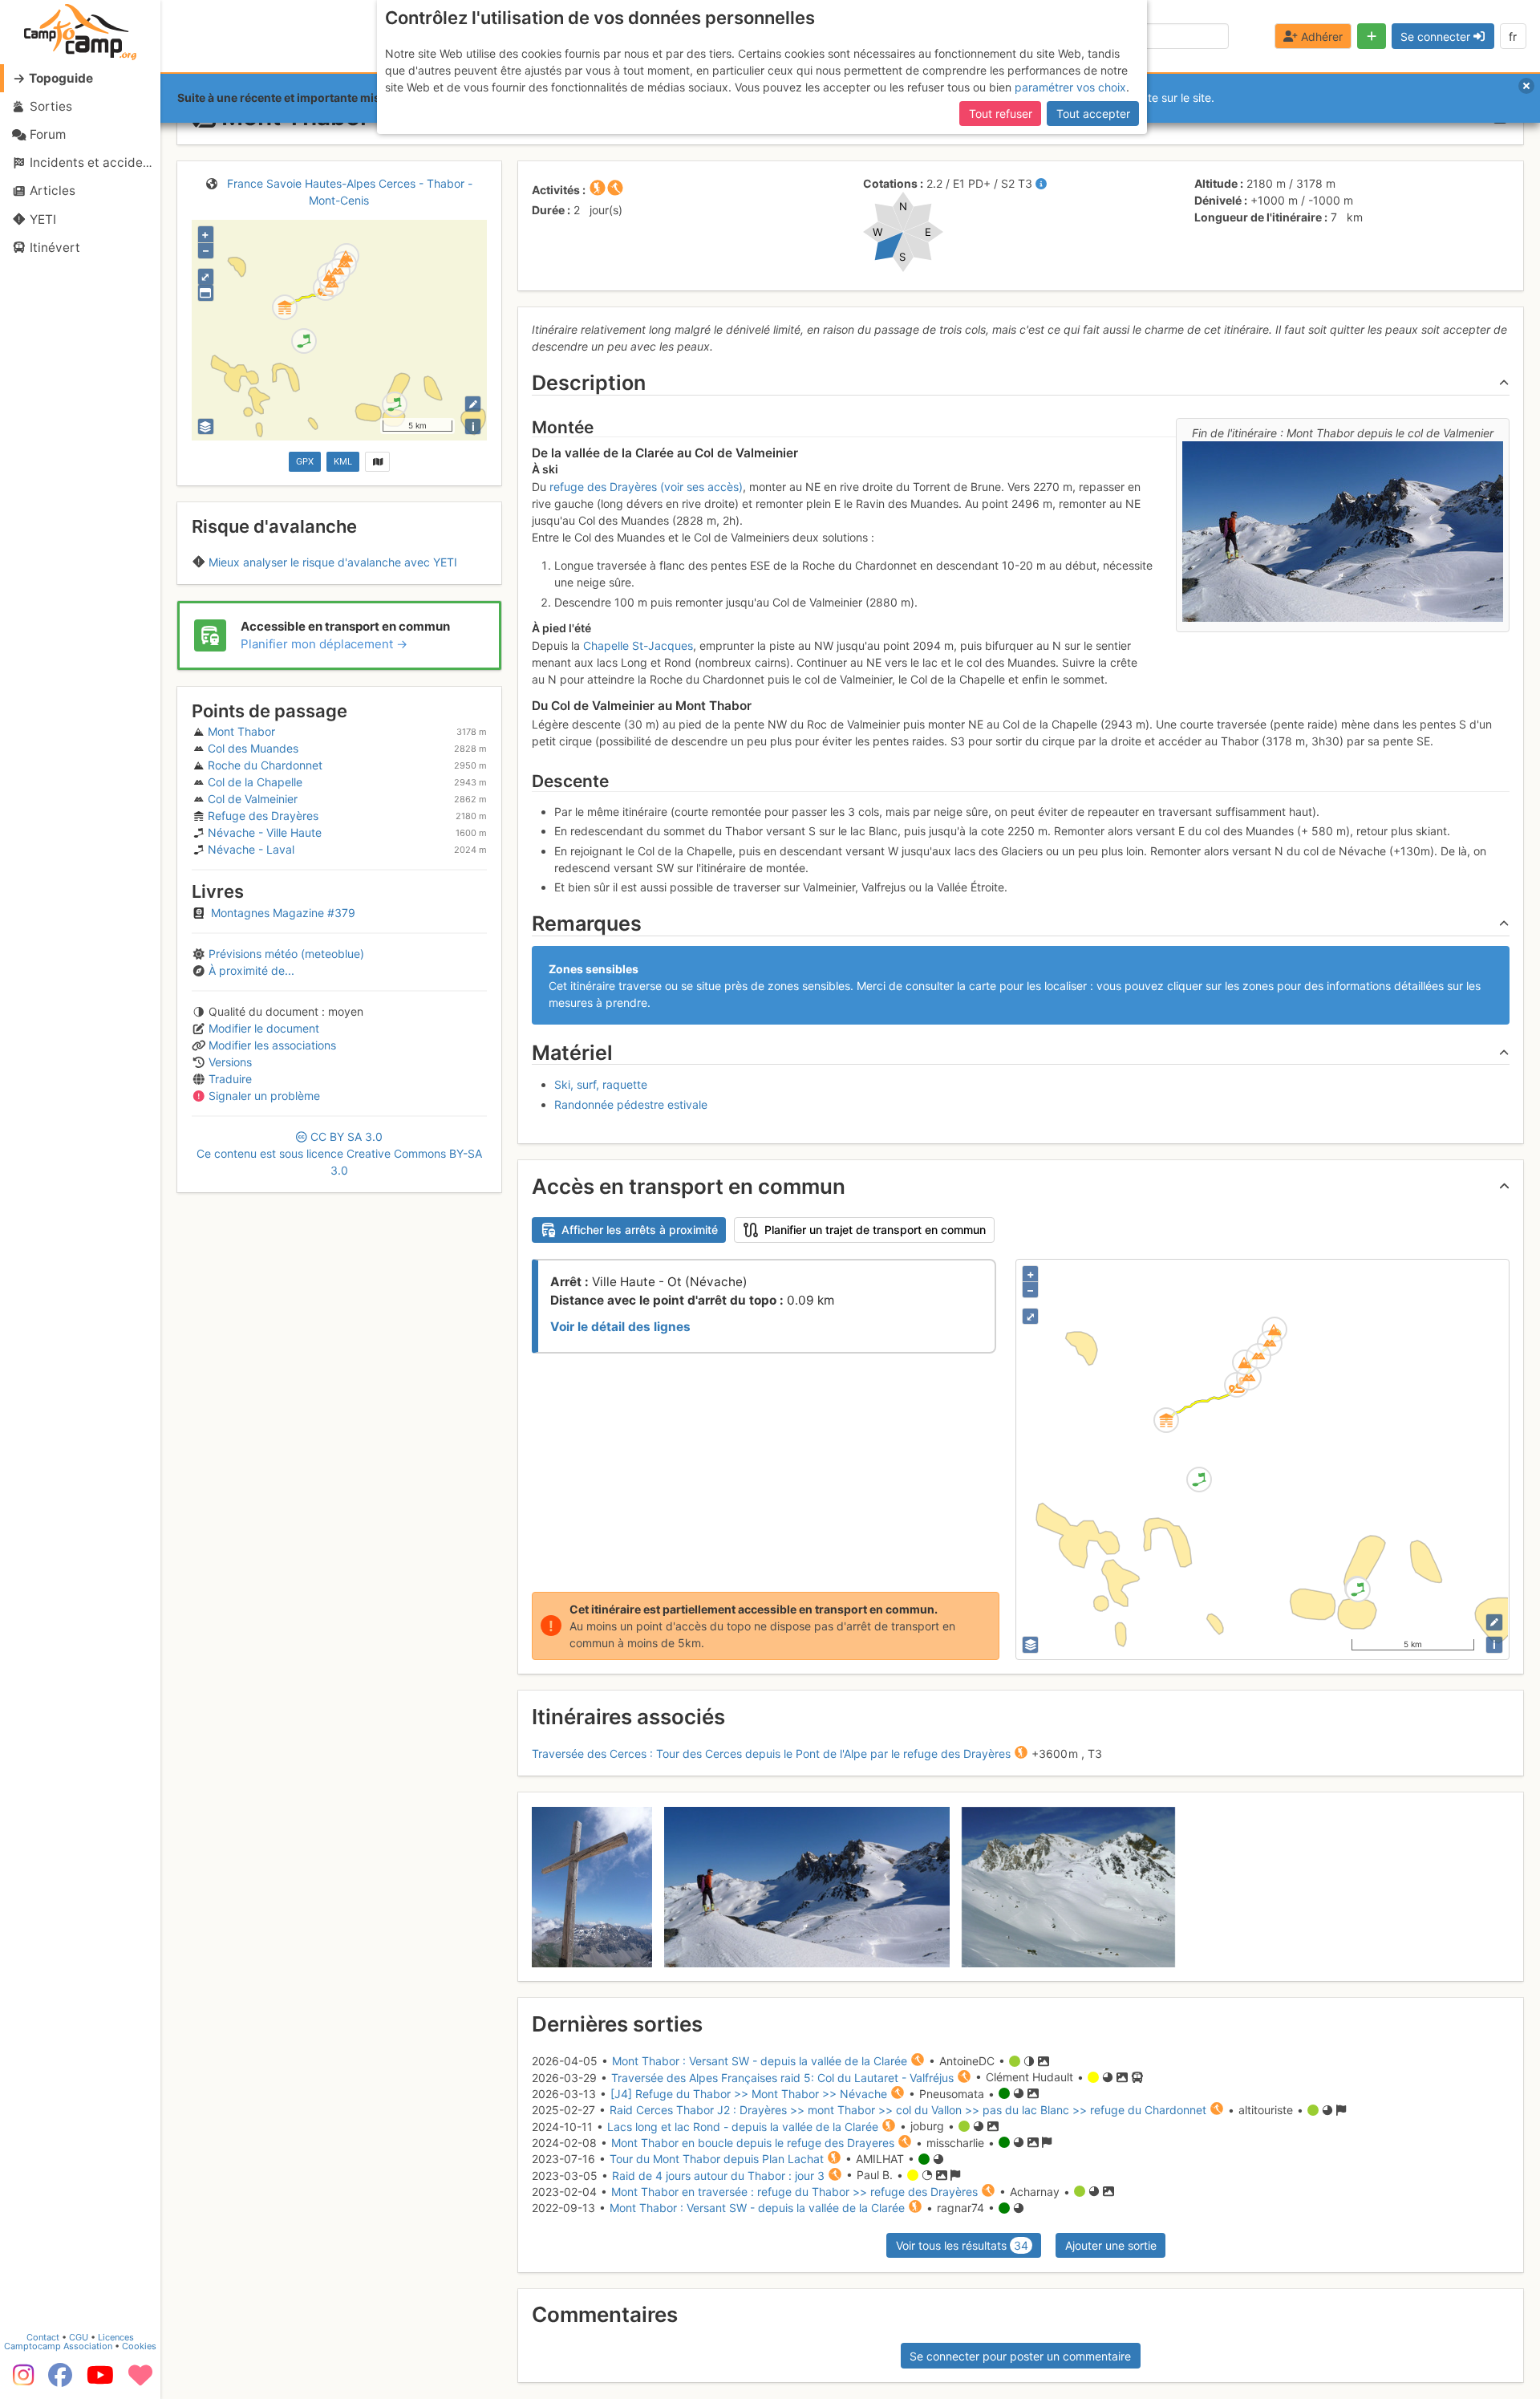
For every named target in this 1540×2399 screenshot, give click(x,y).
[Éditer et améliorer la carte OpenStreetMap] (473, 404)
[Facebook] (60, 2381)
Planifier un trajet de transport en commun (875, 1230)
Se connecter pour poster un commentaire (1020, 2356)
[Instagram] (20, 2381)
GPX (305, 461)
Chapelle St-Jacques (638, 645)
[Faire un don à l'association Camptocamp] (140, 2381)
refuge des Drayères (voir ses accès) (646, 487)
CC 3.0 (339, 1153)
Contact (43, 2337)
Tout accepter (1093, 114)
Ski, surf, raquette (601, 1084)
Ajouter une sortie (1111, 2245)
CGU (79, 2337)
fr (1513, 37)
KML (343, 461)
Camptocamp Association (58, 2346)
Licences (116, 2337)
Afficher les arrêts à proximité (640, 1230)
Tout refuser (1001, 114)
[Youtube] (100, 2381)
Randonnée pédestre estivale (631, 1104)
